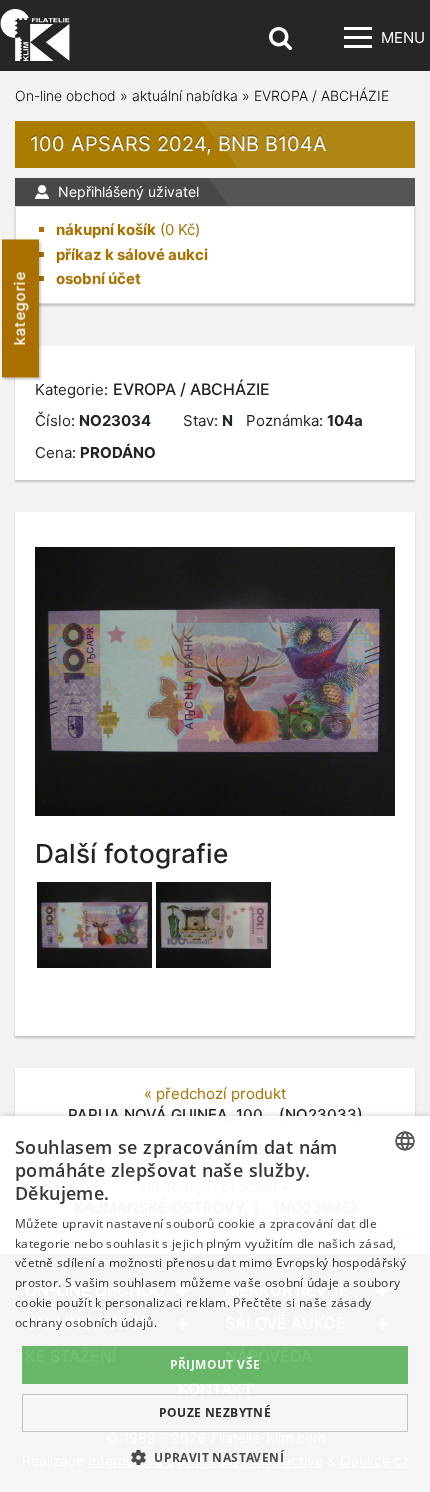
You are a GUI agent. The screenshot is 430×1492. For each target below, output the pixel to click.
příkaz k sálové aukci (132, 254)
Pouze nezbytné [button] (215, 1412)
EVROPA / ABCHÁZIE (321, 95)
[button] (215, 1457)
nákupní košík (106, 229)
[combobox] (405, 1141)
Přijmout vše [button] (215, 1364)
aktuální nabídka (185, 95)
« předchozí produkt (215, 1093)
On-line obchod (65, 95)
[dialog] (215, 1304)
